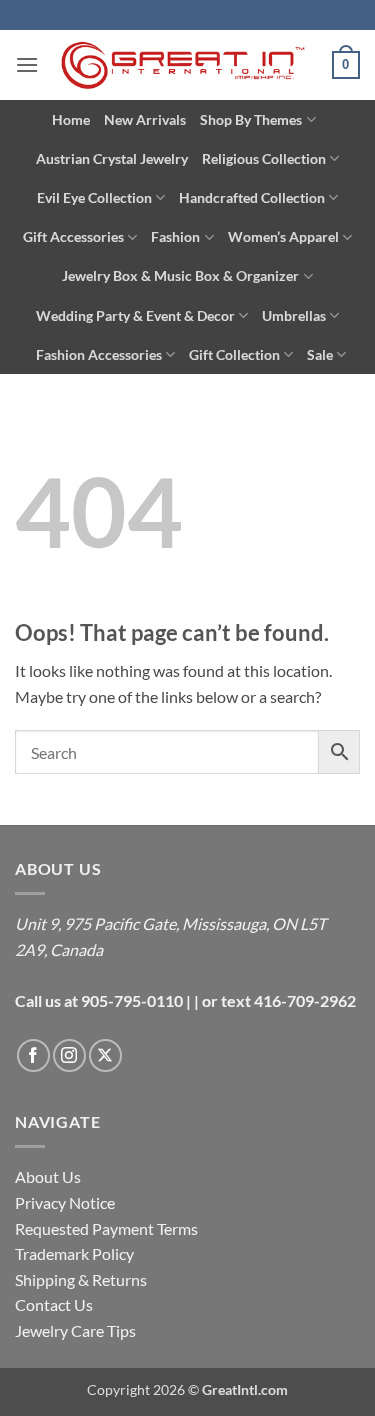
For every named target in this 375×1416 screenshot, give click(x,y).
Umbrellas (294, 315)
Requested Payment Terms (106, 1228)
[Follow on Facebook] (33, 1055)
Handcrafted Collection (252, 197)
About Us (48, 1176)
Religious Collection (264, 158)
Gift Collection (234, 354)
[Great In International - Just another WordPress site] (185, 65)
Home (71, 119)
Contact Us (54, 1304)
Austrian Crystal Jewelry (112, 158)
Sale (320, 354)
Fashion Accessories (99, 354)
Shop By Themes (251, 119)
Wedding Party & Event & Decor (135, 315)
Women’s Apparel (283, 236)
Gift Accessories (73, 236)
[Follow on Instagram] (69, 1055)
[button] (27, 64)
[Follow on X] (105, 1055)
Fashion (175, 236)
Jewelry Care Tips (75, 1330)
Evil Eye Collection (94, 197)
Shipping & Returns (81, 1279)
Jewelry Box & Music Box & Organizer (180, 275)
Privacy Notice (65, 1202)
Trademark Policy (74, 1253)
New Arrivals (145, 119)
